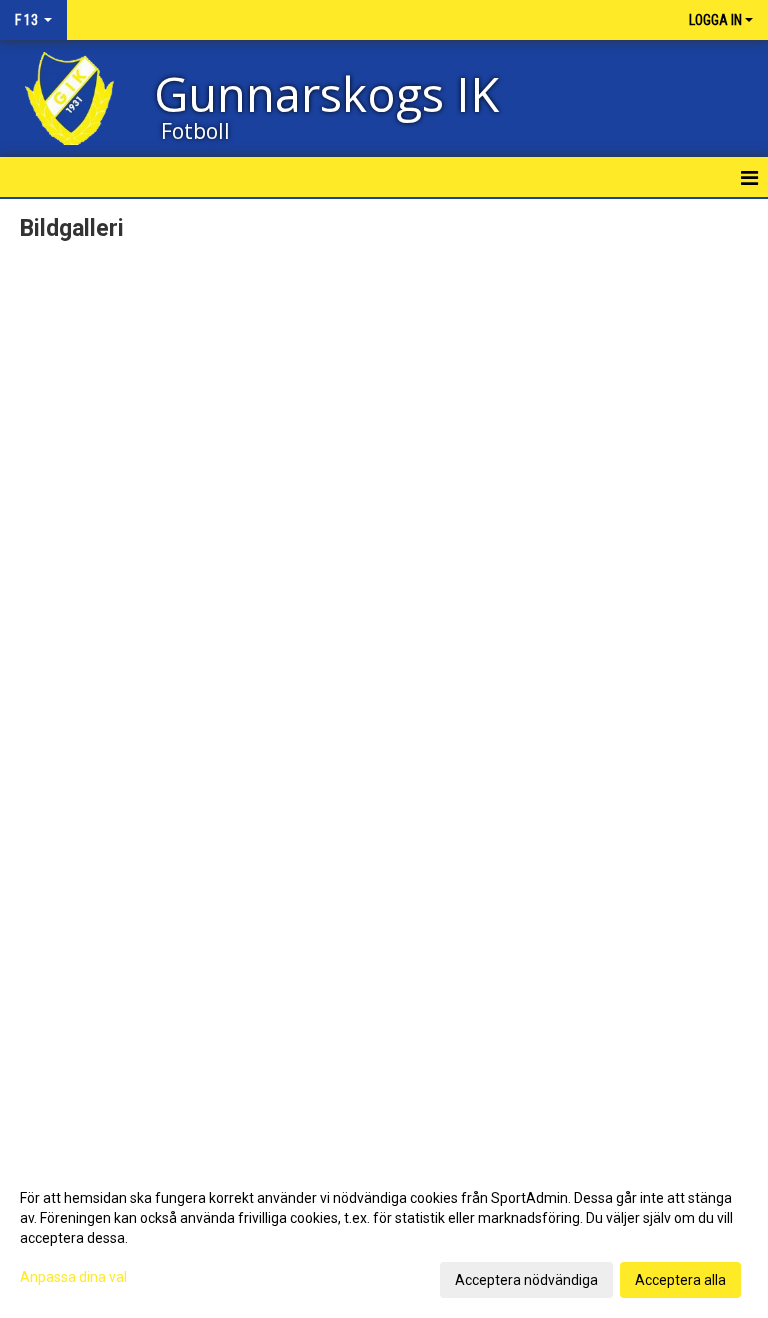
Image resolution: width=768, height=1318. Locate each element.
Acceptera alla (680, 1280)
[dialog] (384, 1238)
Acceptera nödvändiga (526, 1280)
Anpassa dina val (73, 1277)
